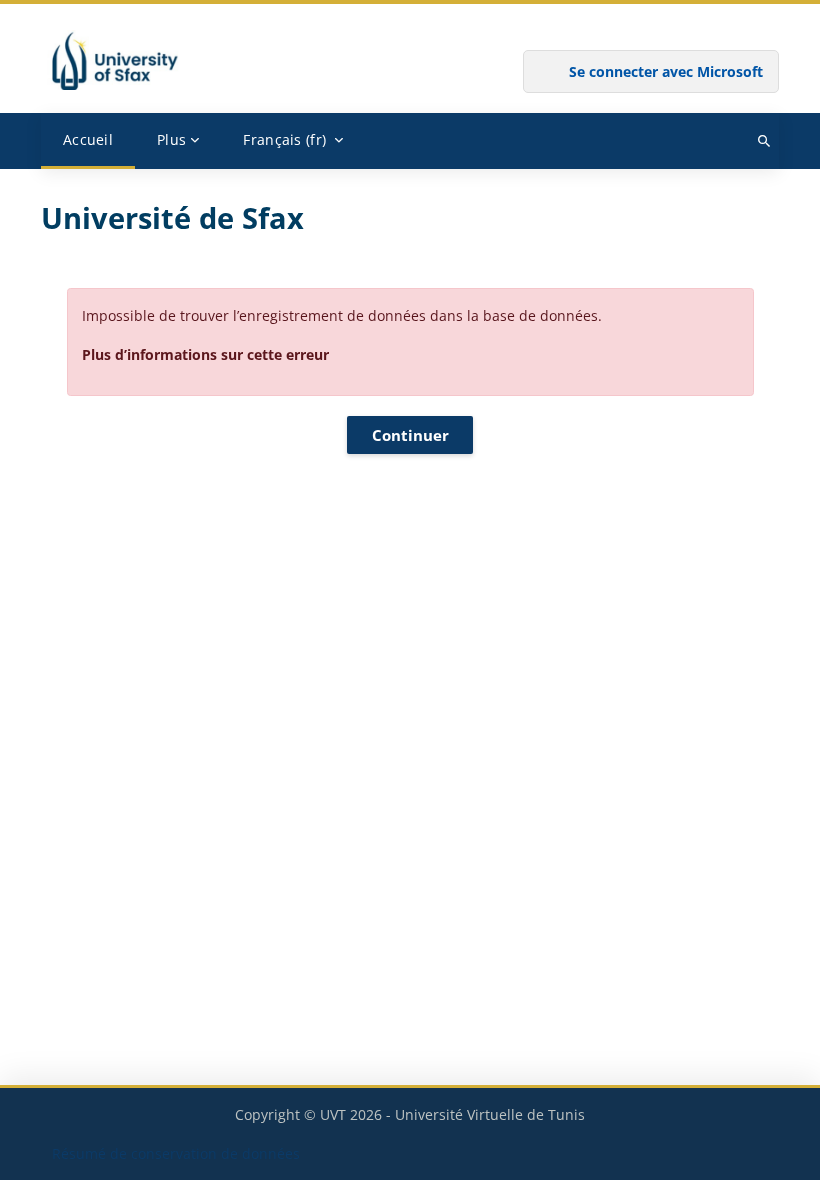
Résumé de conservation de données (176, 1153)
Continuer (410, 435)
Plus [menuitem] (171, 139)
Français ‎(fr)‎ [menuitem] (284, 139)
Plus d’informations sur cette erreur (205, 354)
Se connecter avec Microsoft (666, 71)
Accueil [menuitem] (88, 139)
